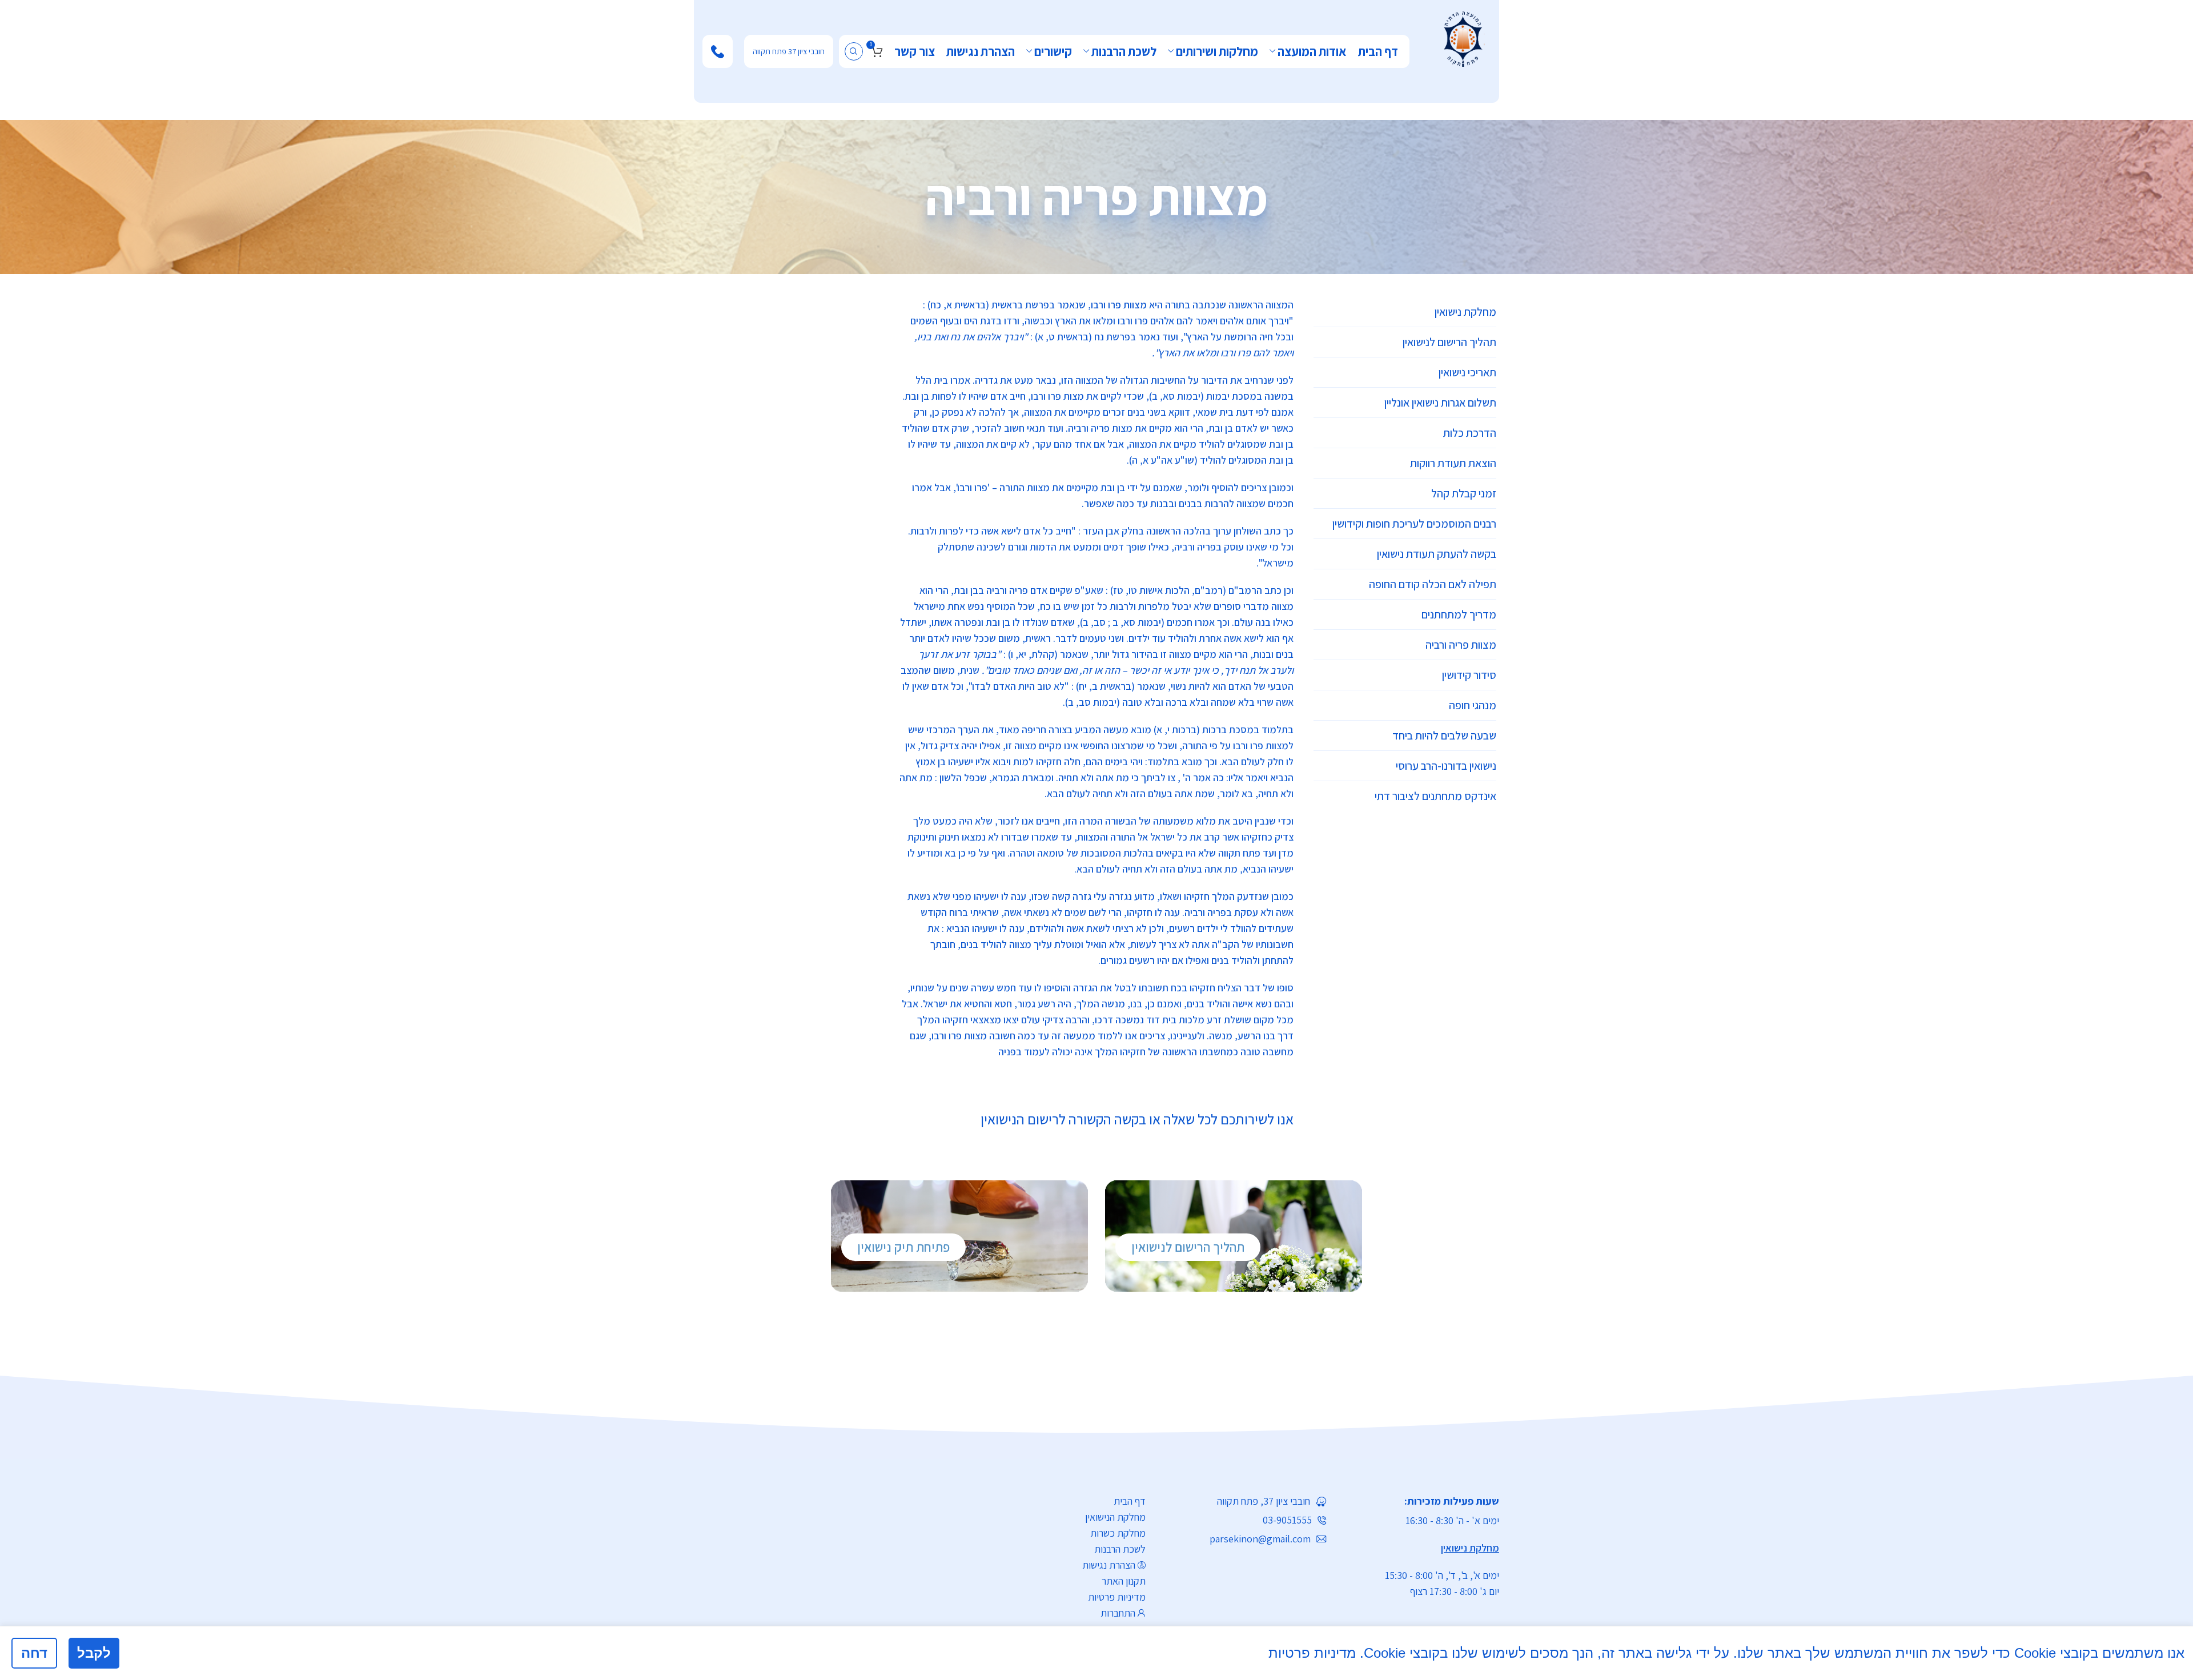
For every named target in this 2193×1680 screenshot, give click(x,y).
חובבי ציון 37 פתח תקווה (789, 51)
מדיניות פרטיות (1117, 1597)
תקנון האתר (1124, 1581)
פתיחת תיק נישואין (903, 1247)
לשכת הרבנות (1120, 1549)
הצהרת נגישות (1109, 1565)
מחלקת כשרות (1118, 1533)
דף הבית (1130, 1501)
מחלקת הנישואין (1115, 1517)
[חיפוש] (854, 51)
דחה (34, 1653)
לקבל (94, 1653)
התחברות (1118, 1613)
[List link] (1245, 1501)
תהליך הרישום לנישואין (1188, 1247)
